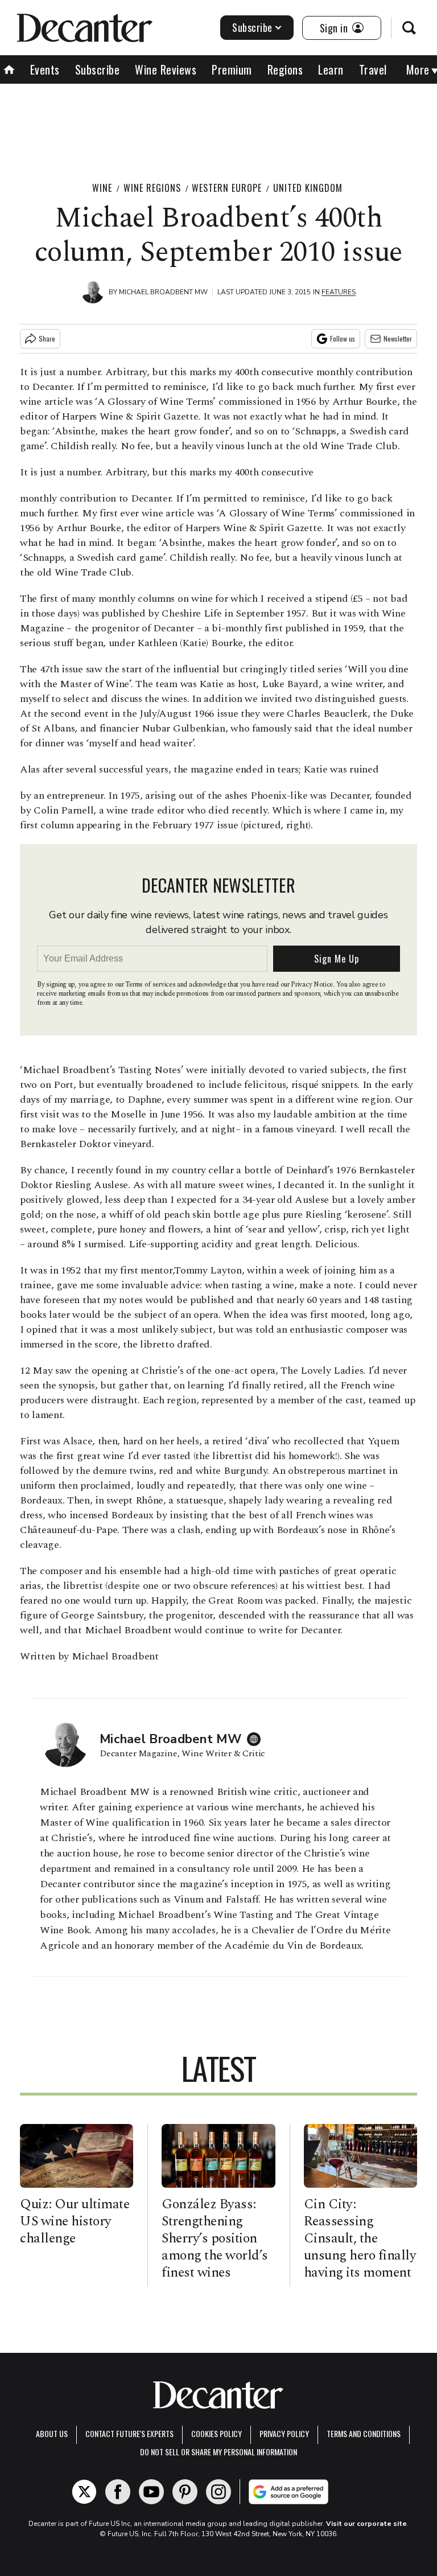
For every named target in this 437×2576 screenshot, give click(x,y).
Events (45, 69)
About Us (52, 2433)
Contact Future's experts (129, 2433)
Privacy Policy (284, 2433)
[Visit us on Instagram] (218, 2492)
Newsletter (398, 338)
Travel (373, 69)
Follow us (343, 338)
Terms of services (151, 985)
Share (47, 338)
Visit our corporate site (366, 2524)
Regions (285, 69)
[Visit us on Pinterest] (185, 2492)
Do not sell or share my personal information (218, 2452)
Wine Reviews (166, 69)
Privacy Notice (312, 985)
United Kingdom (308, 188)
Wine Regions (152, 188)
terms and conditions (364, 2433)
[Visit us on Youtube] (151, 2492)
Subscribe (252, 27)
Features (339, 292)
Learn (331, 69)
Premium (232, 69)
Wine (102, 188)
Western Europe (227, 188)
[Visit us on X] (84, 2492)
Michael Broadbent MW (163, 292)
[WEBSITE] (257, 1739)
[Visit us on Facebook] (118, 2492)
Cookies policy (217, 2433)
